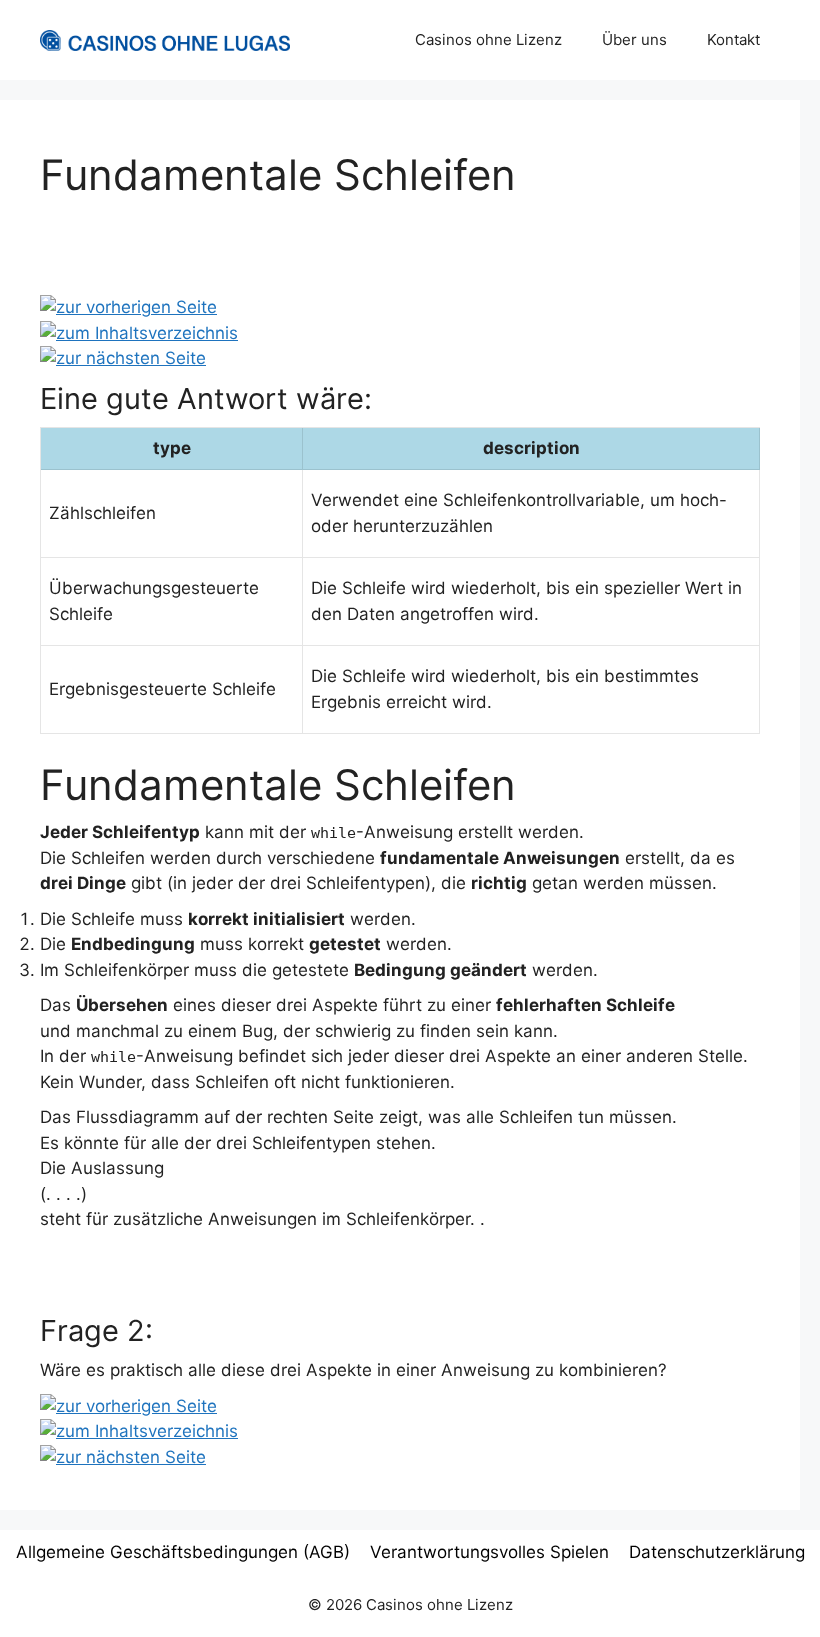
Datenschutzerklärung (717, 1552)
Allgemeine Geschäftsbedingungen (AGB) (183, 1552)
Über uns (634, 39)
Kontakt (733, 39)
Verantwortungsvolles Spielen (489, 1552)
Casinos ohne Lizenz (488, 39)
